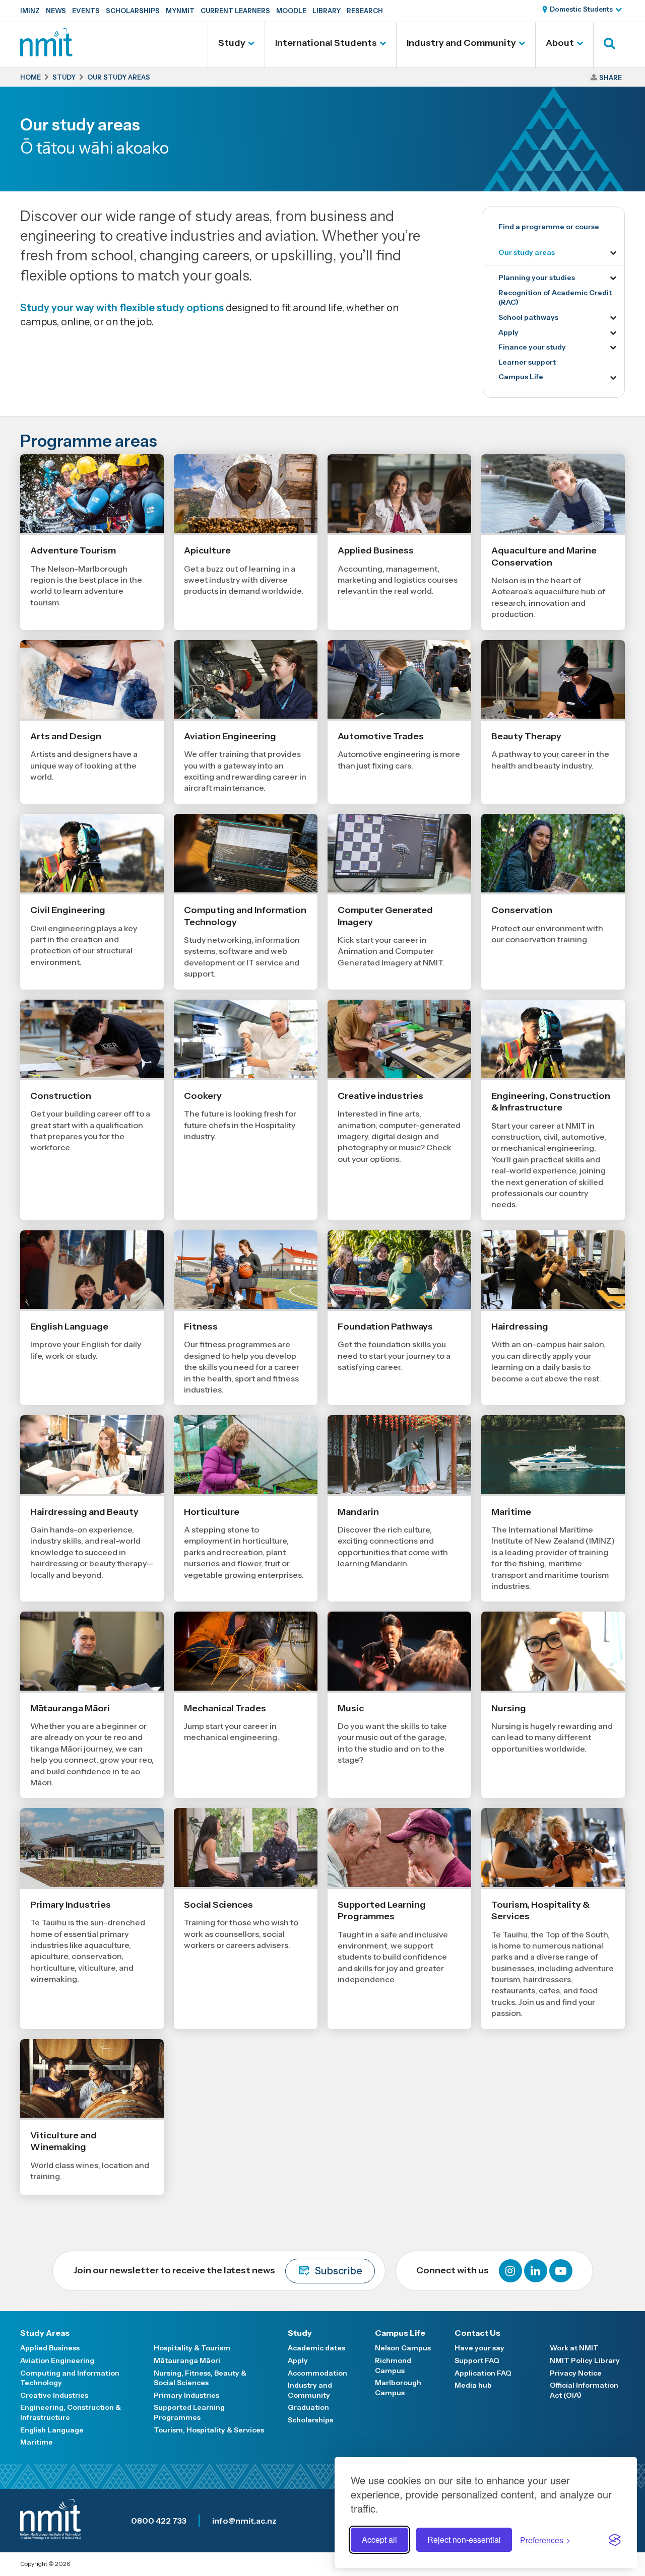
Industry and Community (461, 43)
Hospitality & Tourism (192, 2348)
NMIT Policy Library (585, 2360)
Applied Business (50, 2348)
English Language (52, 2430)
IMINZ (30, 11)
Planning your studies (537, 277)
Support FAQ (477, 2360)
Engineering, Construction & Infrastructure (71, 2412)
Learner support (527, 362)
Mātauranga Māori (187, 2360)
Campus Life (521, 377)
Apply (508, 332)
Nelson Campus (403, 2348)
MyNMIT (180, 11)
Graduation (308, 2407)
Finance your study (532, 347)
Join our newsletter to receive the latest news (218, 2271)
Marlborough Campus (398, 2388)
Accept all (379, 2539)
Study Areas (45, 2333)
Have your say (479, 2348)
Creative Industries (54, 2395)
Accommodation (317, 2373)
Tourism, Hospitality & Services (209, 2430)
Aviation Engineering (57, 2360)
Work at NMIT (574, 2348)
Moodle (291, 11)
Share (610, 78)
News (56, 11)
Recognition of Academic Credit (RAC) (555, 298)
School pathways (528, 317)
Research (365, 11)
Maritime (37, 2442)
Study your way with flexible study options (122, 308)
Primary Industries (186, 2395)
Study (232, 43)
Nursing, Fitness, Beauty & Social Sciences (200, 2378)
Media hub (473, 2385)
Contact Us (477, 2333)
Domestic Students (581, 9)
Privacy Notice (576, 2373)
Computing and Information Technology (70, 2378)
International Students (326, 43)
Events (86, 11)
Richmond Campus (393, 2365)
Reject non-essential (464, 2539)
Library (327, 11)
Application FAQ (483, 2373)
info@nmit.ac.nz (244, 2521)
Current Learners (235, 11)
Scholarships (133, 11)
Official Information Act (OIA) (584, 2390)
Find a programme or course (549, 227)
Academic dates (316, 2348)
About (560, 43)
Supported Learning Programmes (189, 2412)
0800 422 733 (159, 2521)
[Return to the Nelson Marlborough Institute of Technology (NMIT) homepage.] (46, 53)
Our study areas (527, 252)
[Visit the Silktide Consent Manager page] (615, 2540)
